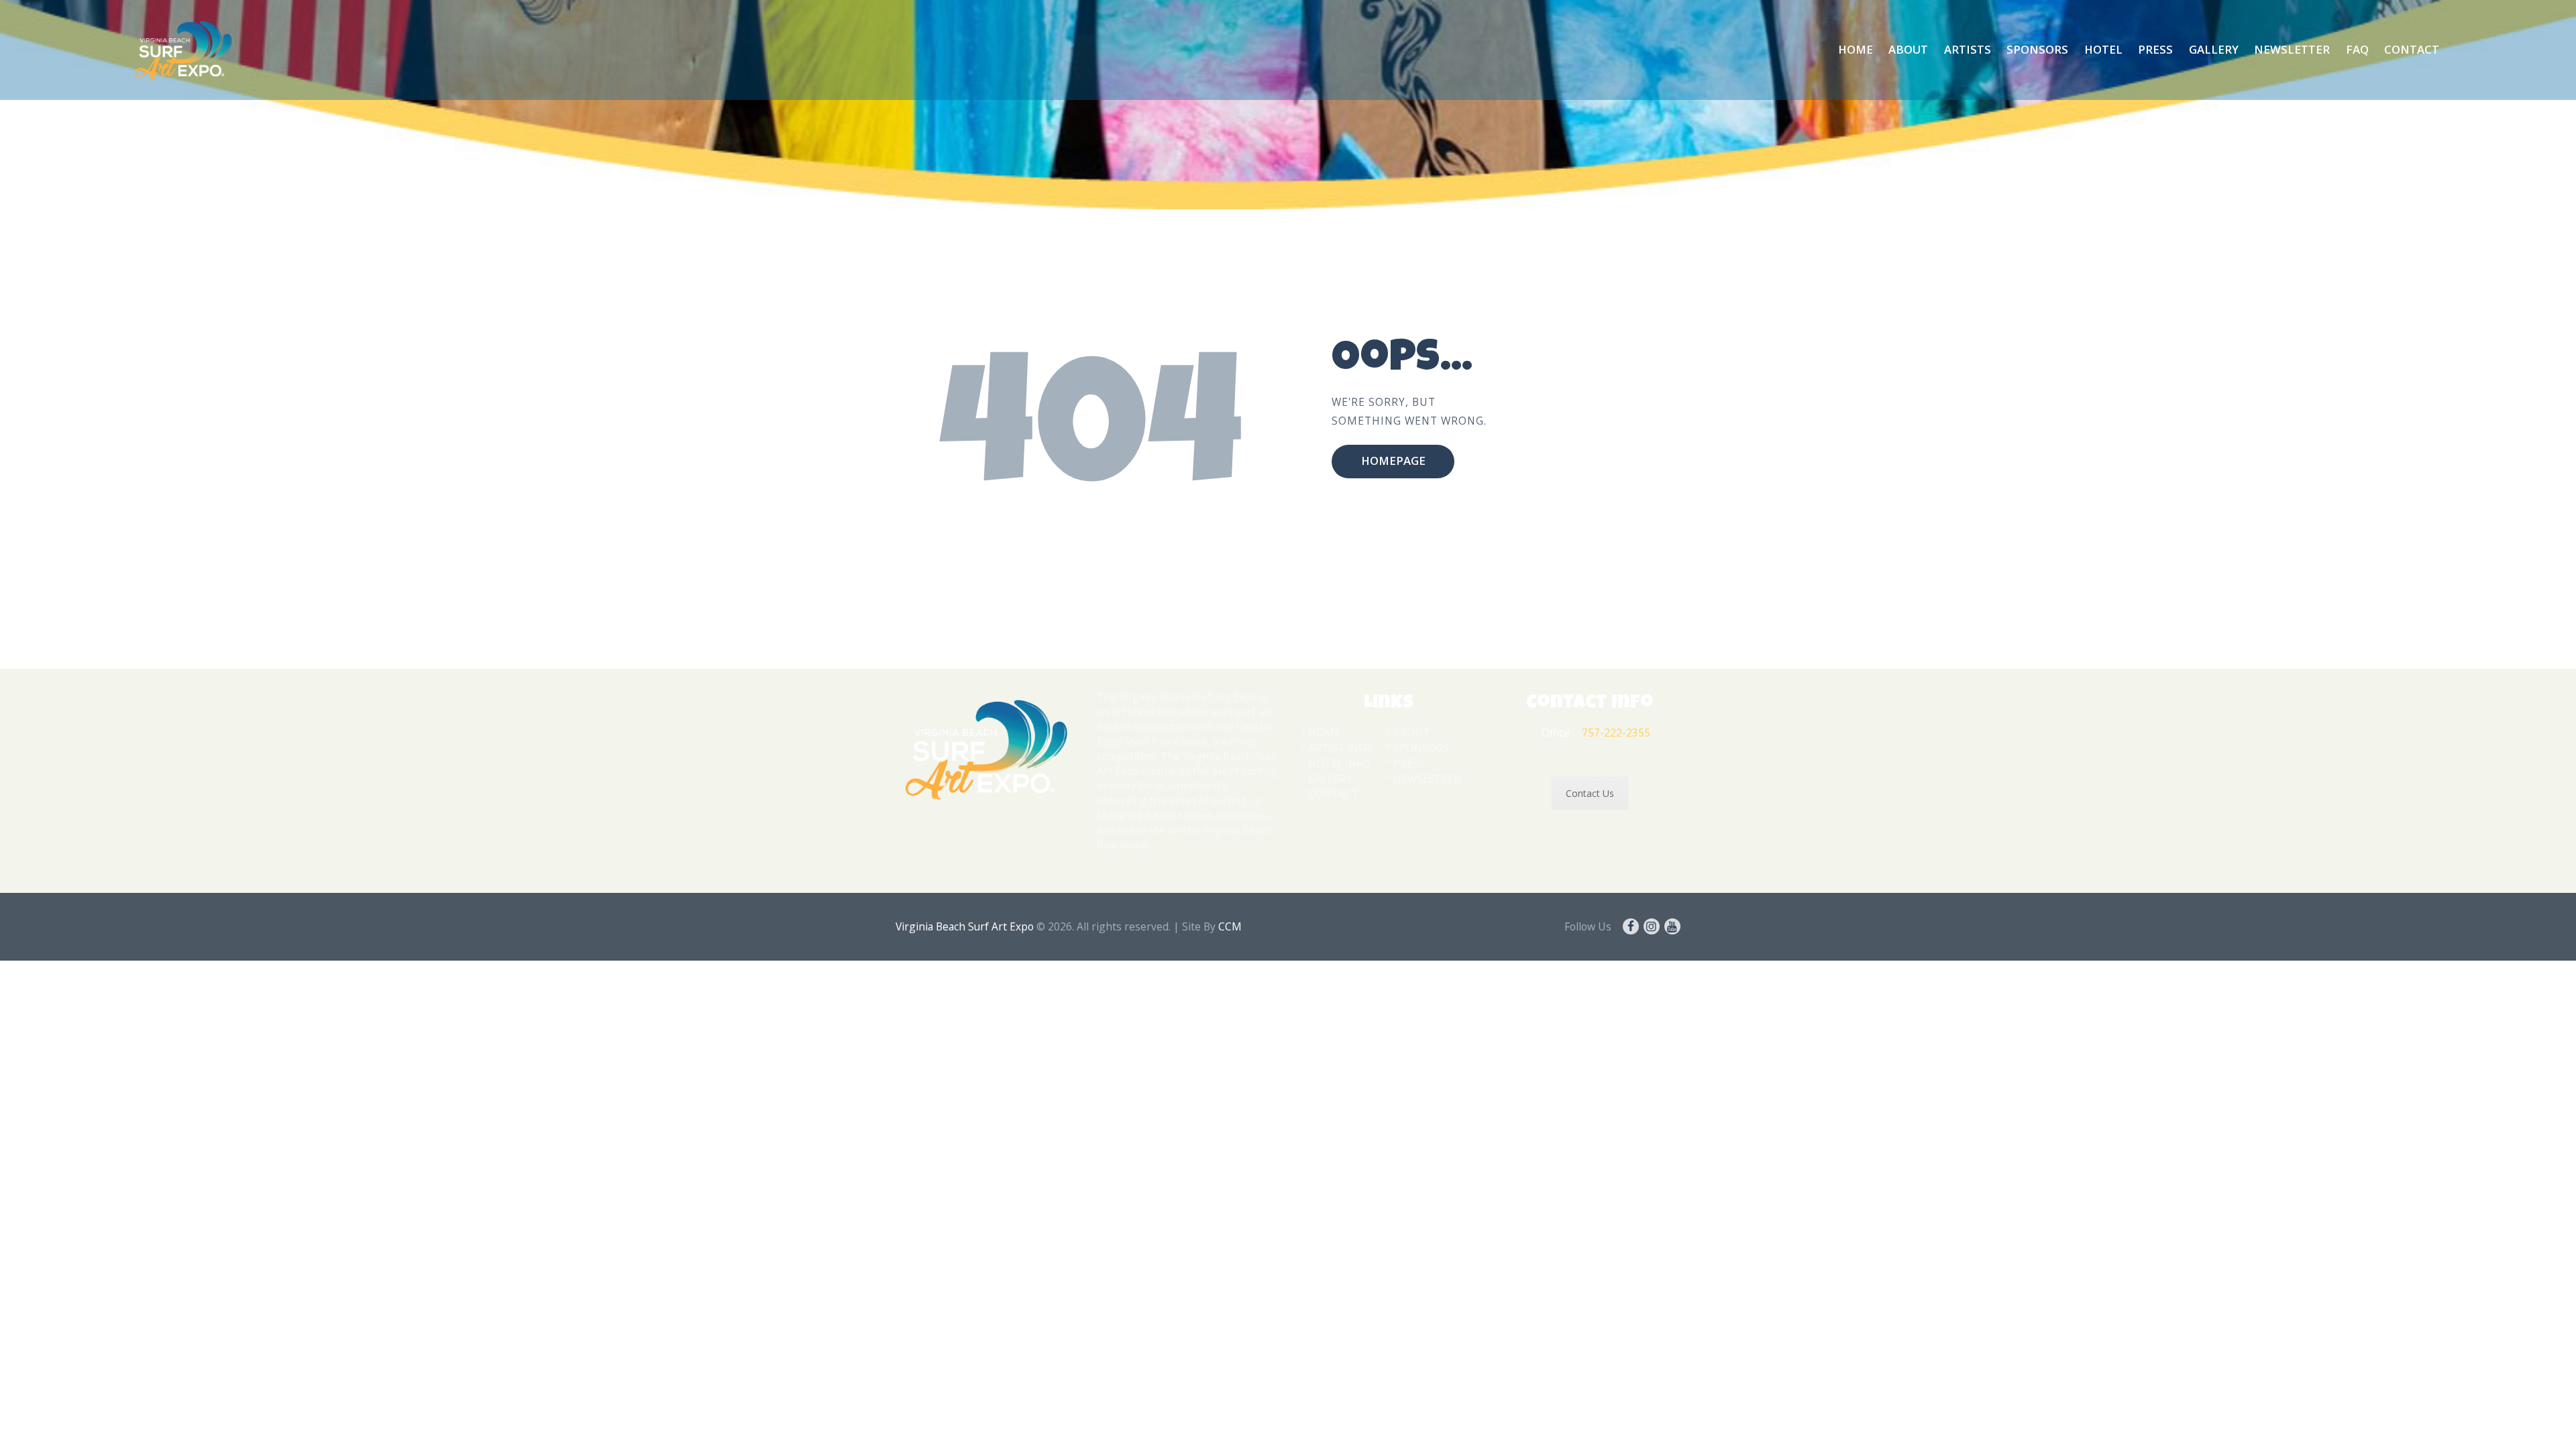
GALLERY (1330, 779)
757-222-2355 (1616, 733)
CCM (1230, 926)
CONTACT (1333, 794)
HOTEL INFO (1339, 763)
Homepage (1393, 461)
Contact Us (1590, 793)
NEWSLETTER (1427, 779)
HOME (1324, 733)
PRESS (1409, 763)
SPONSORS (1421, 748)
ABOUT (1411, 733)
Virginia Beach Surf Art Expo (965, 926)
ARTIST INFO (1340, 748)
